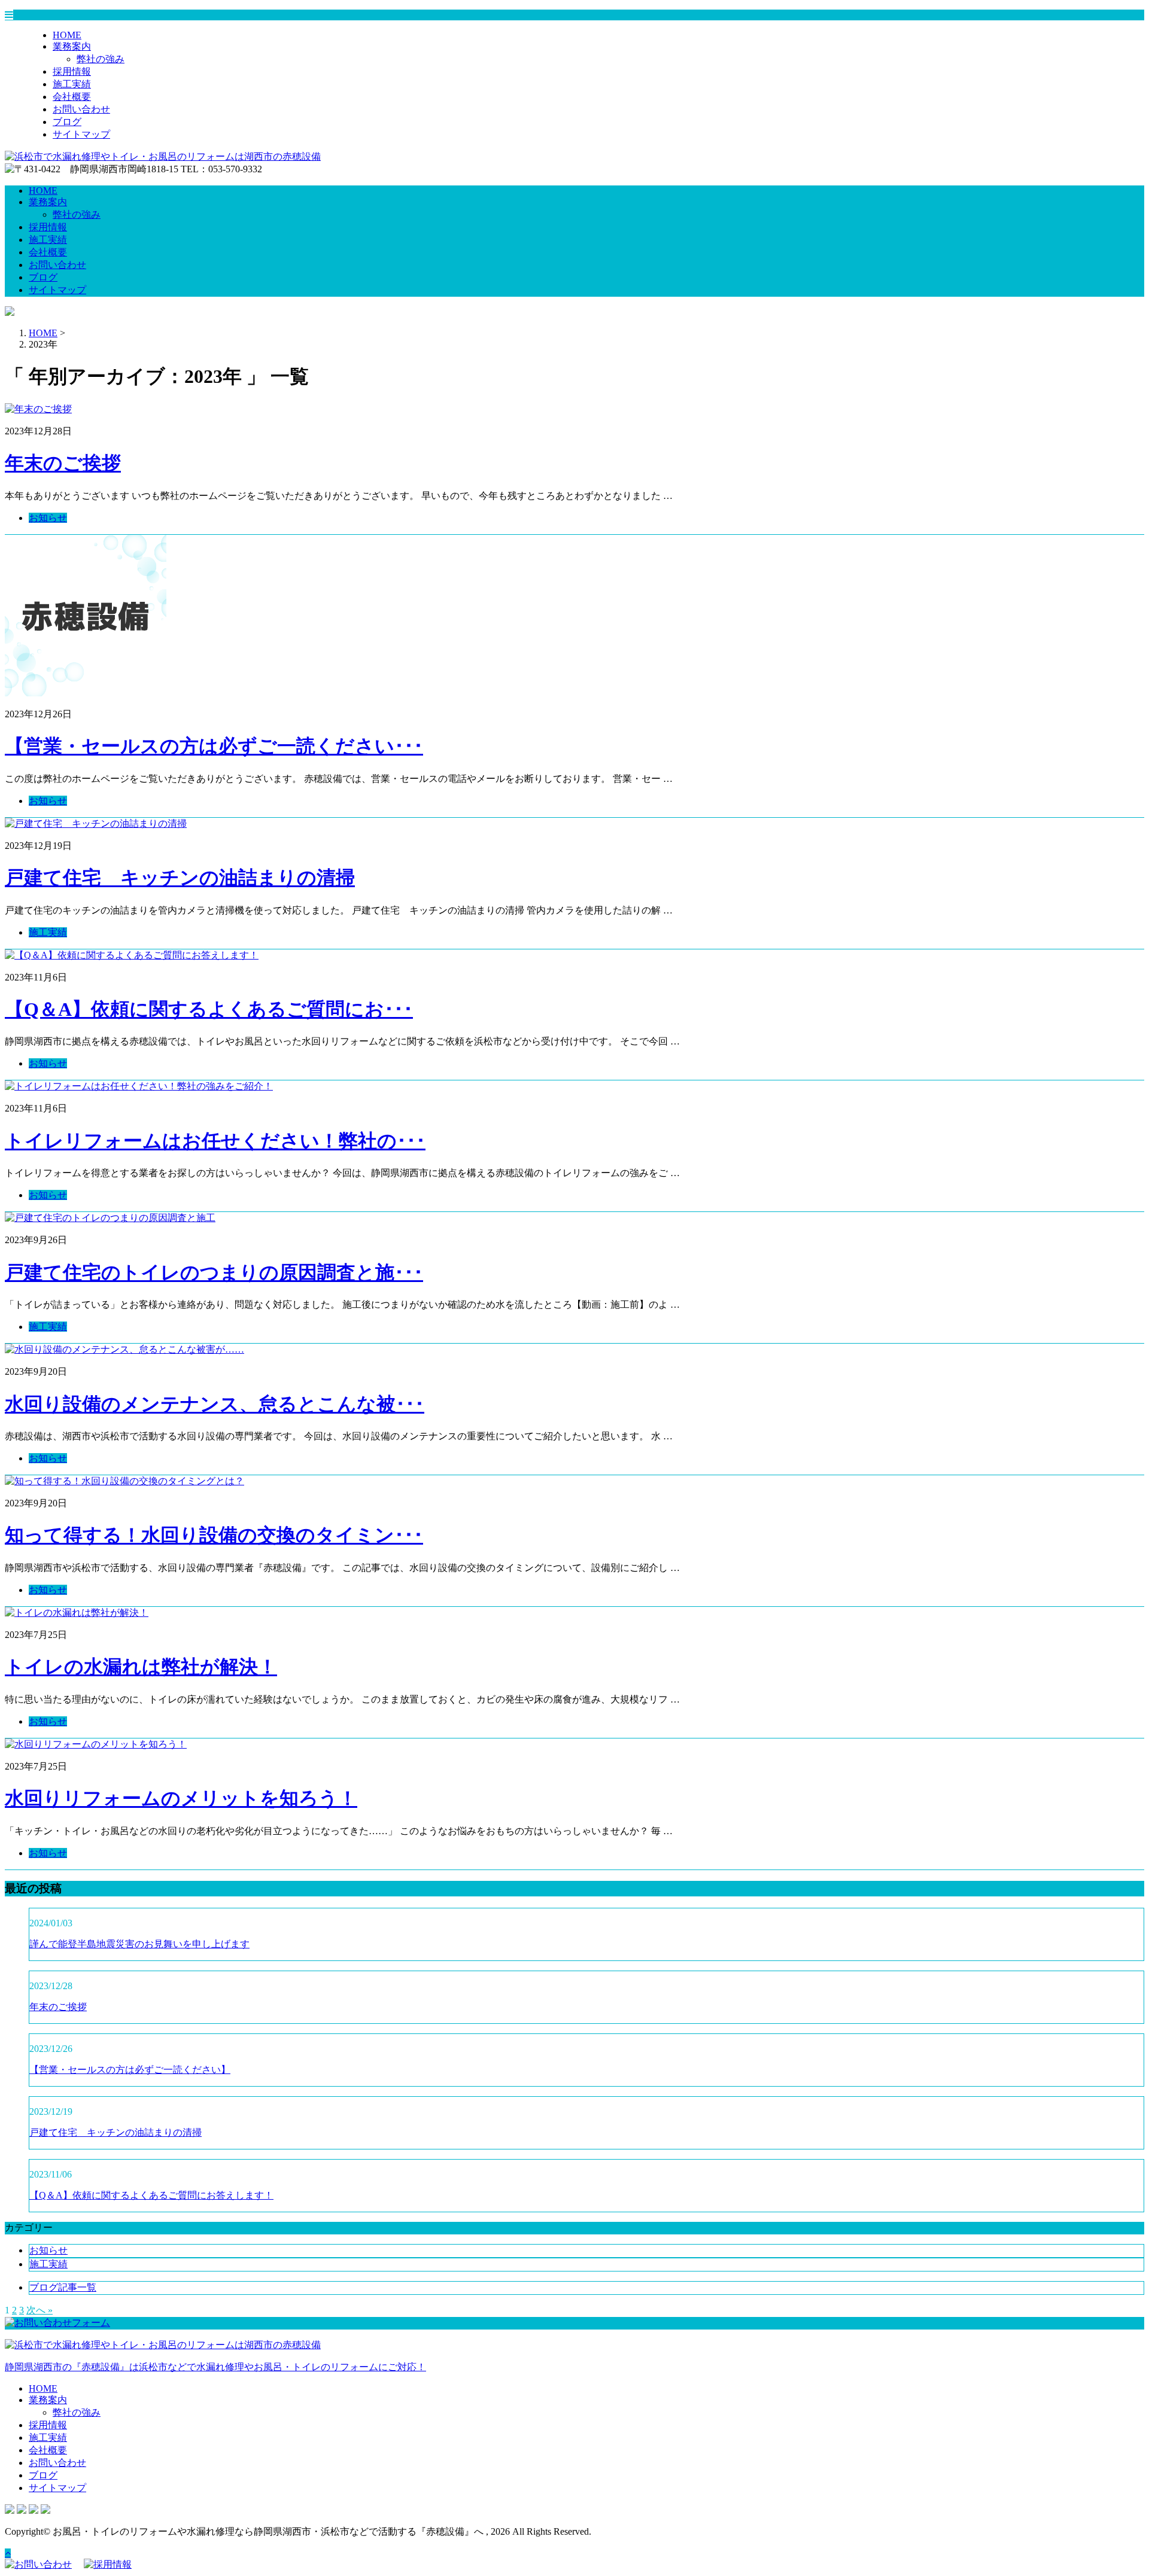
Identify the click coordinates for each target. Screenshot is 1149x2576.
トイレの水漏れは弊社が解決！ (141, 1667)
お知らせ (48, 518)
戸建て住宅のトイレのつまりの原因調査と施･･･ (214, 1272)
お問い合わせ (81, 109)
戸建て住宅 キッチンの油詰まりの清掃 (180, 878)
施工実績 (72, 84)
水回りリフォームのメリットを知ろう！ (181, 1798)
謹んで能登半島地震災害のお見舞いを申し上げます (139, 1944)
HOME (67, 35)
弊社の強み (101, 59)
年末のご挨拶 (63, 463)
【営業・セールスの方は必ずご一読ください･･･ (214, 746)
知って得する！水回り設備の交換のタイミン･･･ (214, 1535)
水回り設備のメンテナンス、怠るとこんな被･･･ (215, 1404)
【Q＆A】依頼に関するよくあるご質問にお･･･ (209, 1009)
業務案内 (72, 46)
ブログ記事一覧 (63, 2287)
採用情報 (72, 71)
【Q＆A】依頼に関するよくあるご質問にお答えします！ (151, 2195)
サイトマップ (81, 134)
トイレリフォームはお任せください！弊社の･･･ (215, 1141)
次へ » (39, 2310)
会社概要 (72, 97)
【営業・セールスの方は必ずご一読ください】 (130, 2070)
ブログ (67, 122)
